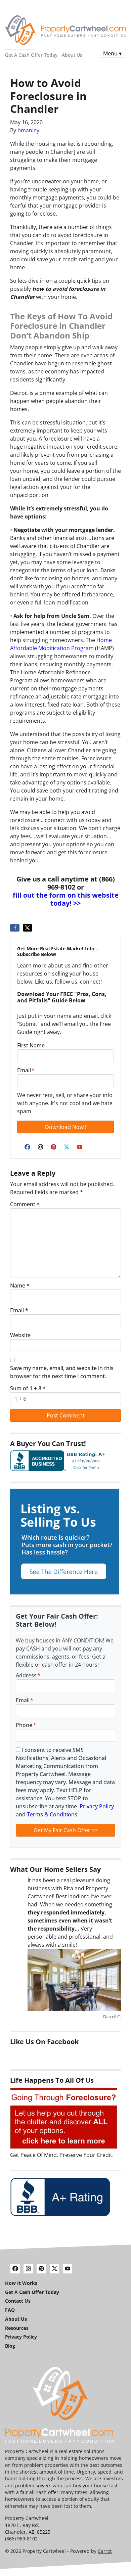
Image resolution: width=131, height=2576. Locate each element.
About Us (72, 55)
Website (20, 1335)
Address (28, 1675)
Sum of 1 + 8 (28, 1388)
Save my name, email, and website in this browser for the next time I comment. (62, 1372)
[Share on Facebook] (15, 928)
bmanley (28, 130)
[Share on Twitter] (28, 928)
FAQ (10, 2310)
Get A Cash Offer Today (31, 55)
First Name (31, 1045)
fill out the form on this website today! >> (66, 899)
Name (20, 1285)
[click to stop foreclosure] (64, 2118)
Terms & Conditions (52, 1814)
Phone (26, 1725)
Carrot (105, 2551)
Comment (25, 1204)
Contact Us (18, 2301)
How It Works (21, 2283)
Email (26, 1070)
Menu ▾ (112, 53)
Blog (10, 2346)
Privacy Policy (97, 1806)
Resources (17, 2328)
